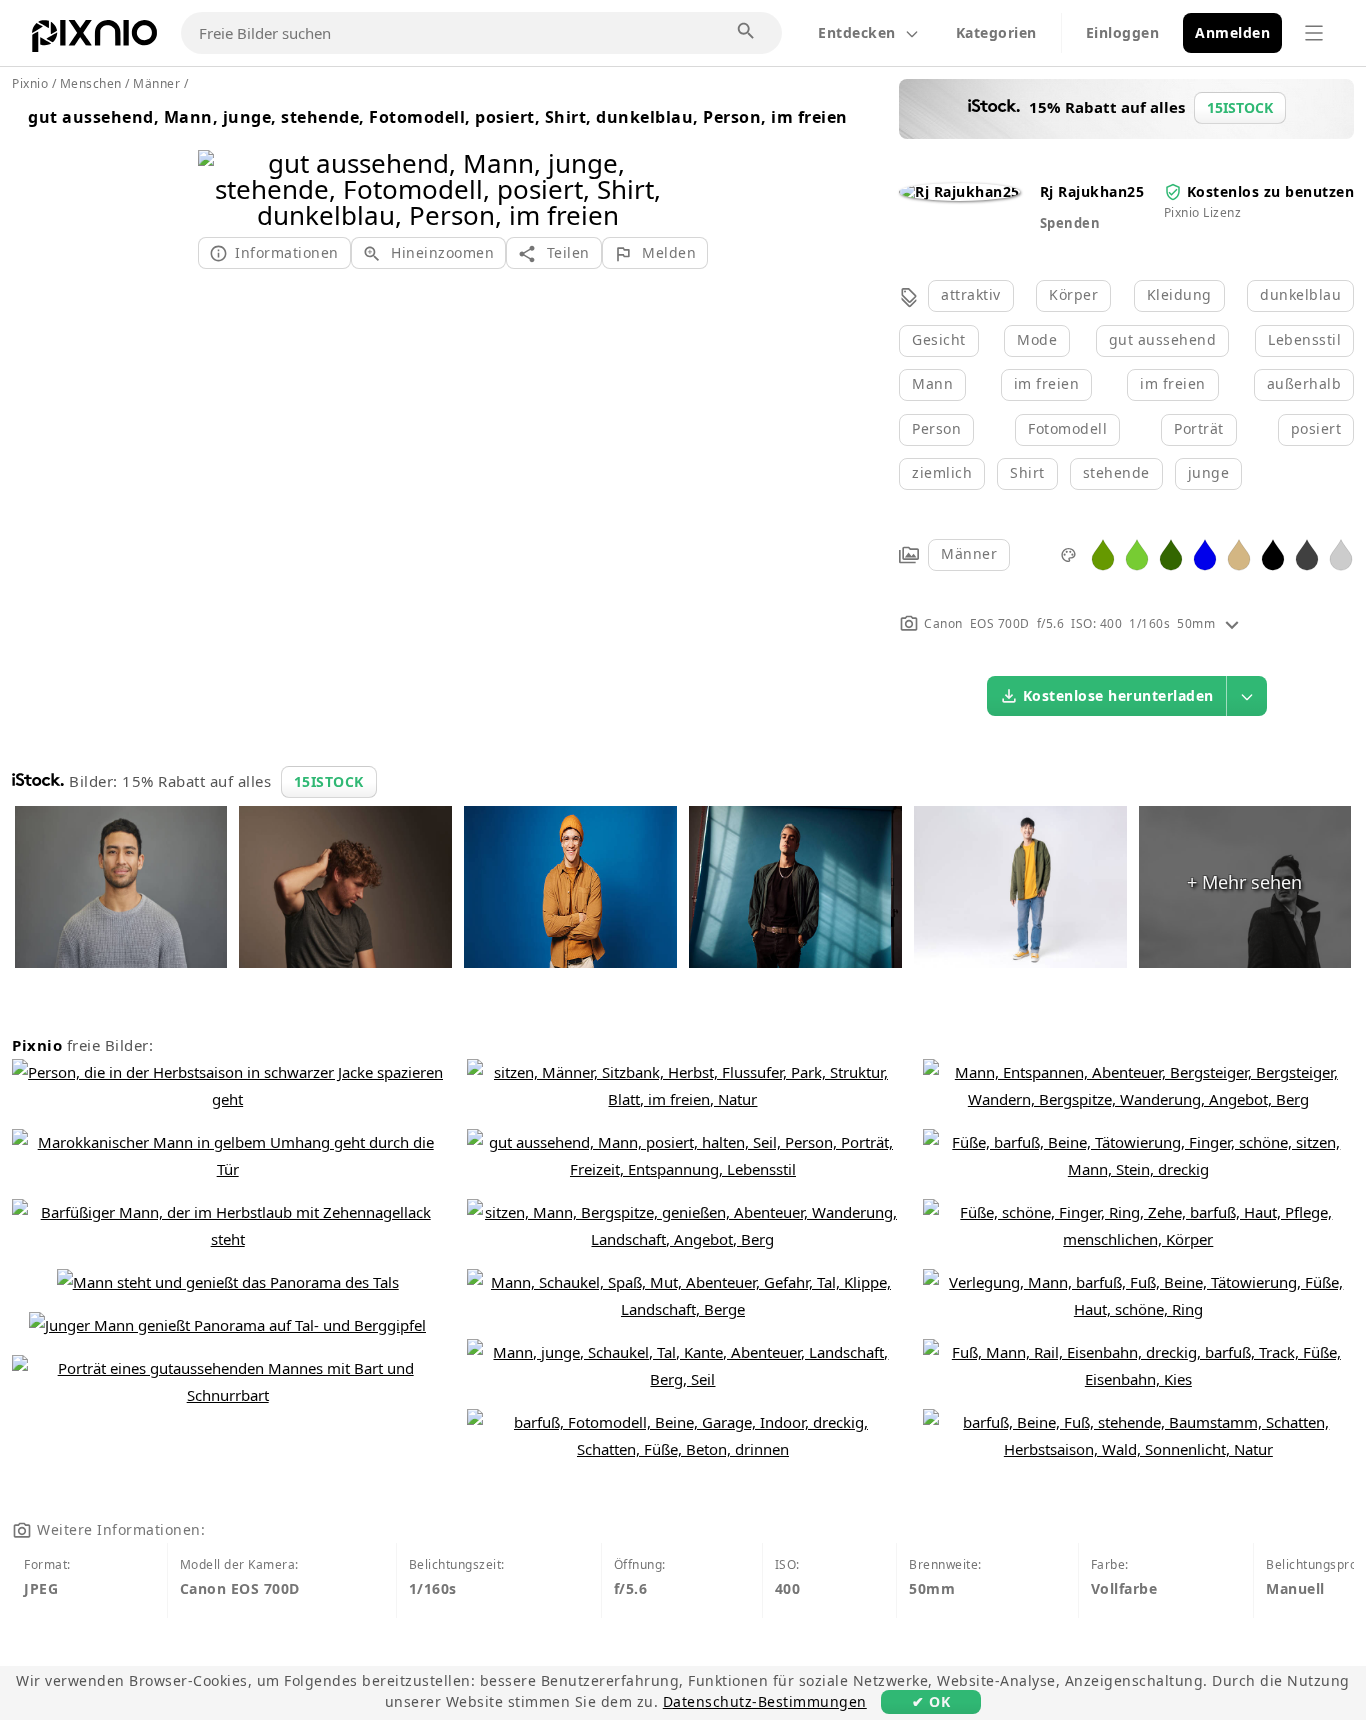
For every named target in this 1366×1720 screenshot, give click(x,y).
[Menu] (1314, 33)
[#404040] (1307, 553)
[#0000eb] (1205, 553)
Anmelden (1232, 32)
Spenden (1070, 223)
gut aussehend (1163, 339)
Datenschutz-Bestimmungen (765, 1701)
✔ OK (931, 1701)
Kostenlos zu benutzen (1271, 191)
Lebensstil (1304, 339)
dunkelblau (1300, 294)
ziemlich (942, 472)
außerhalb (1304, 383)
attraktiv (971, 294)
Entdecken (857, 32)
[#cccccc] (1341, 553)
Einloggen (1123, 32)
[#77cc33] (1137, 553)
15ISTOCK (329, 781)
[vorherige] (220, 163)
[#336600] (1171, 553)
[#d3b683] (1239, 553)
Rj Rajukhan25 (1092, 191)
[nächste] (655, 163)
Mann (932, 383)
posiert (1316, 428)
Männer (969, 553)
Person (936, 428)
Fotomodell (1067, 428)
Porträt (1199, 428)
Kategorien (996, 32)
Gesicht (939, 339)
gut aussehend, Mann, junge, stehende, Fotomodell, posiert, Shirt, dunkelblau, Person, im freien (438, 117)
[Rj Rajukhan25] (959, 191)
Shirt (1027, 472)
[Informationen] (1232, 623)
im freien (1047, 383)
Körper (1073, 294)
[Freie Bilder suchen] (747, 32)
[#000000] (1273, 553)
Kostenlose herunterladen (1118, 695)
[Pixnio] (94, 40)
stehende (1116, 472)
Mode (1037, 339)
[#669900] (1103, 553)
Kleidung (1179, 294)
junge (1209, 472)
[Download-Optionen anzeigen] (1247, 696)
